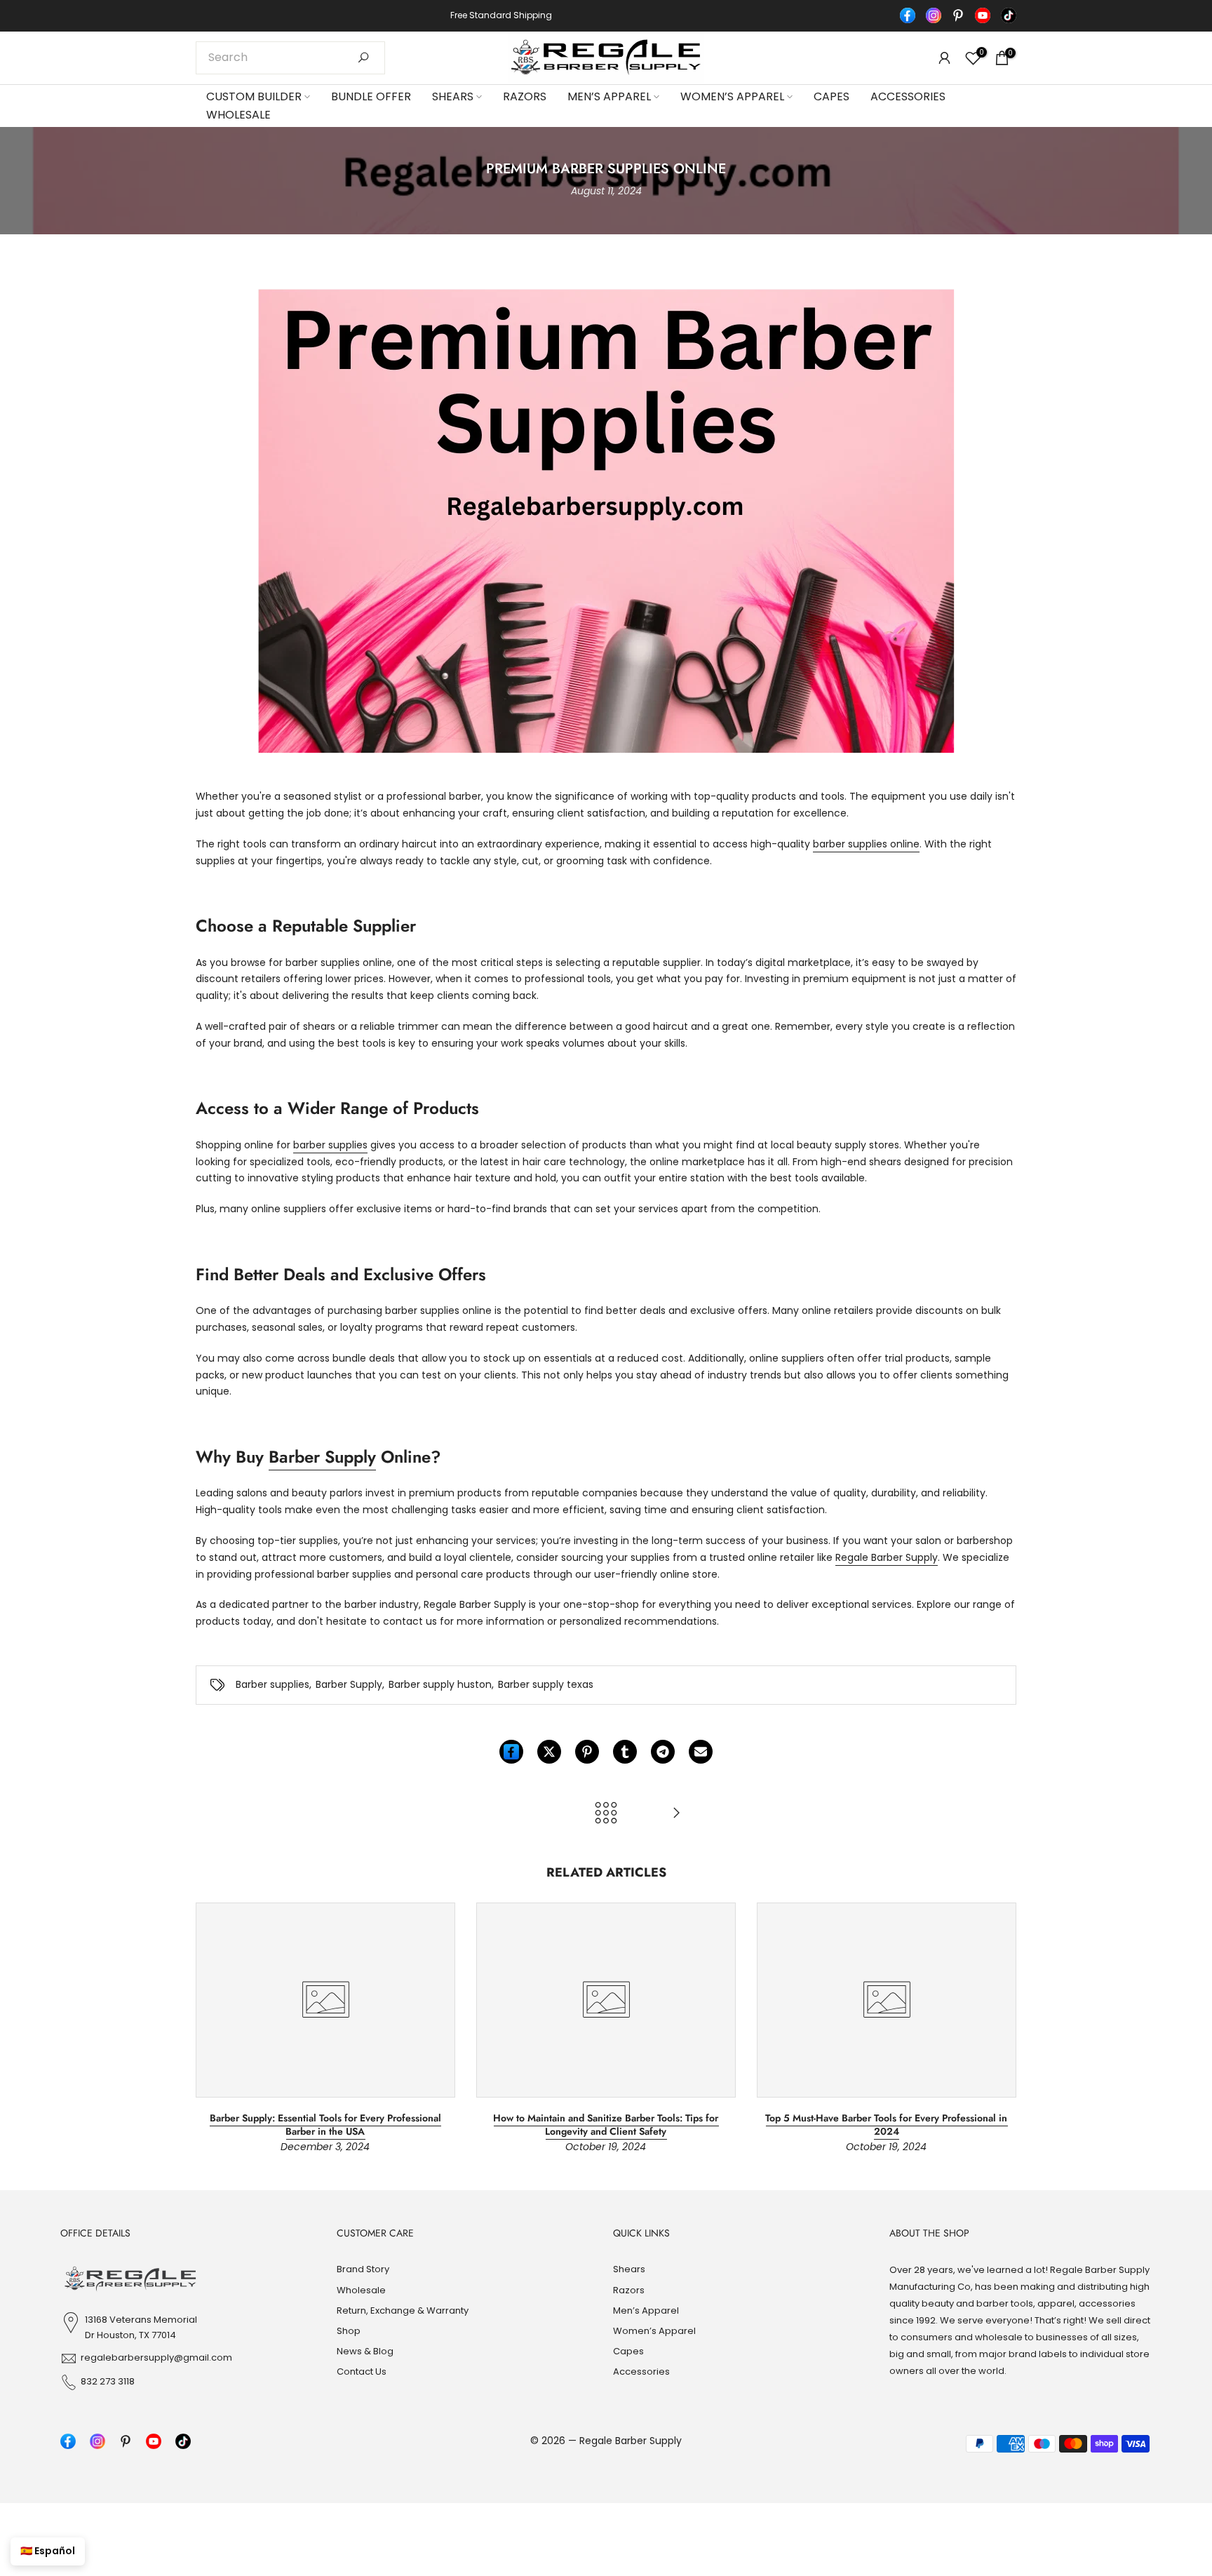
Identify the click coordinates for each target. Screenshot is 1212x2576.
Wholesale (238, 115)
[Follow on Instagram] (934, 15)
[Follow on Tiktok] (1009, 15)
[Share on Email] (701, 1752)
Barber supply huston (440, 1684)
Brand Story (363, 2269)
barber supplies (330, 1145)
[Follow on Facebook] (908, 15)
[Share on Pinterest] (587, 1752)
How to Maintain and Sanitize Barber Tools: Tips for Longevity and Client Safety (606, 2124)
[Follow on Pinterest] (958, 15)
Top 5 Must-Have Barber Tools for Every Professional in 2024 (886, 2124)
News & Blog (365, 2351)
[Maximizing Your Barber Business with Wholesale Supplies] (676, 1814)
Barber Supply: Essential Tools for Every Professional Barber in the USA (325, 2124)
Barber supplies (272, 1684)
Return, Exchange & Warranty (403, 2310)
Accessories (908, 96)
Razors (525, 96)
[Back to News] (606, 1814)
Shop (349, 2331)
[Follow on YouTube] (983, 15)
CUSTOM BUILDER (254, 96)
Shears (453, 96)
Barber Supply (322, 1457)
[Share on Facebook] (511, 1752)
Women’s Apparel (732, 96)
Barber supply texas (546, 1684)
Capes (831, 96)
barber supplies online (866, 844)
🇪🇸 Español (48, 2551)
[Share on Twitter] (549, 1752)
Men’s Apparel (609, 96)
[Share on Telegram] (663, 1752)
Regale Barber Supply (887, 1557)
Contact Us (362, 2372)
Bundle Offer (371, 96)
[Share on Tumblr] (625, 1752)
